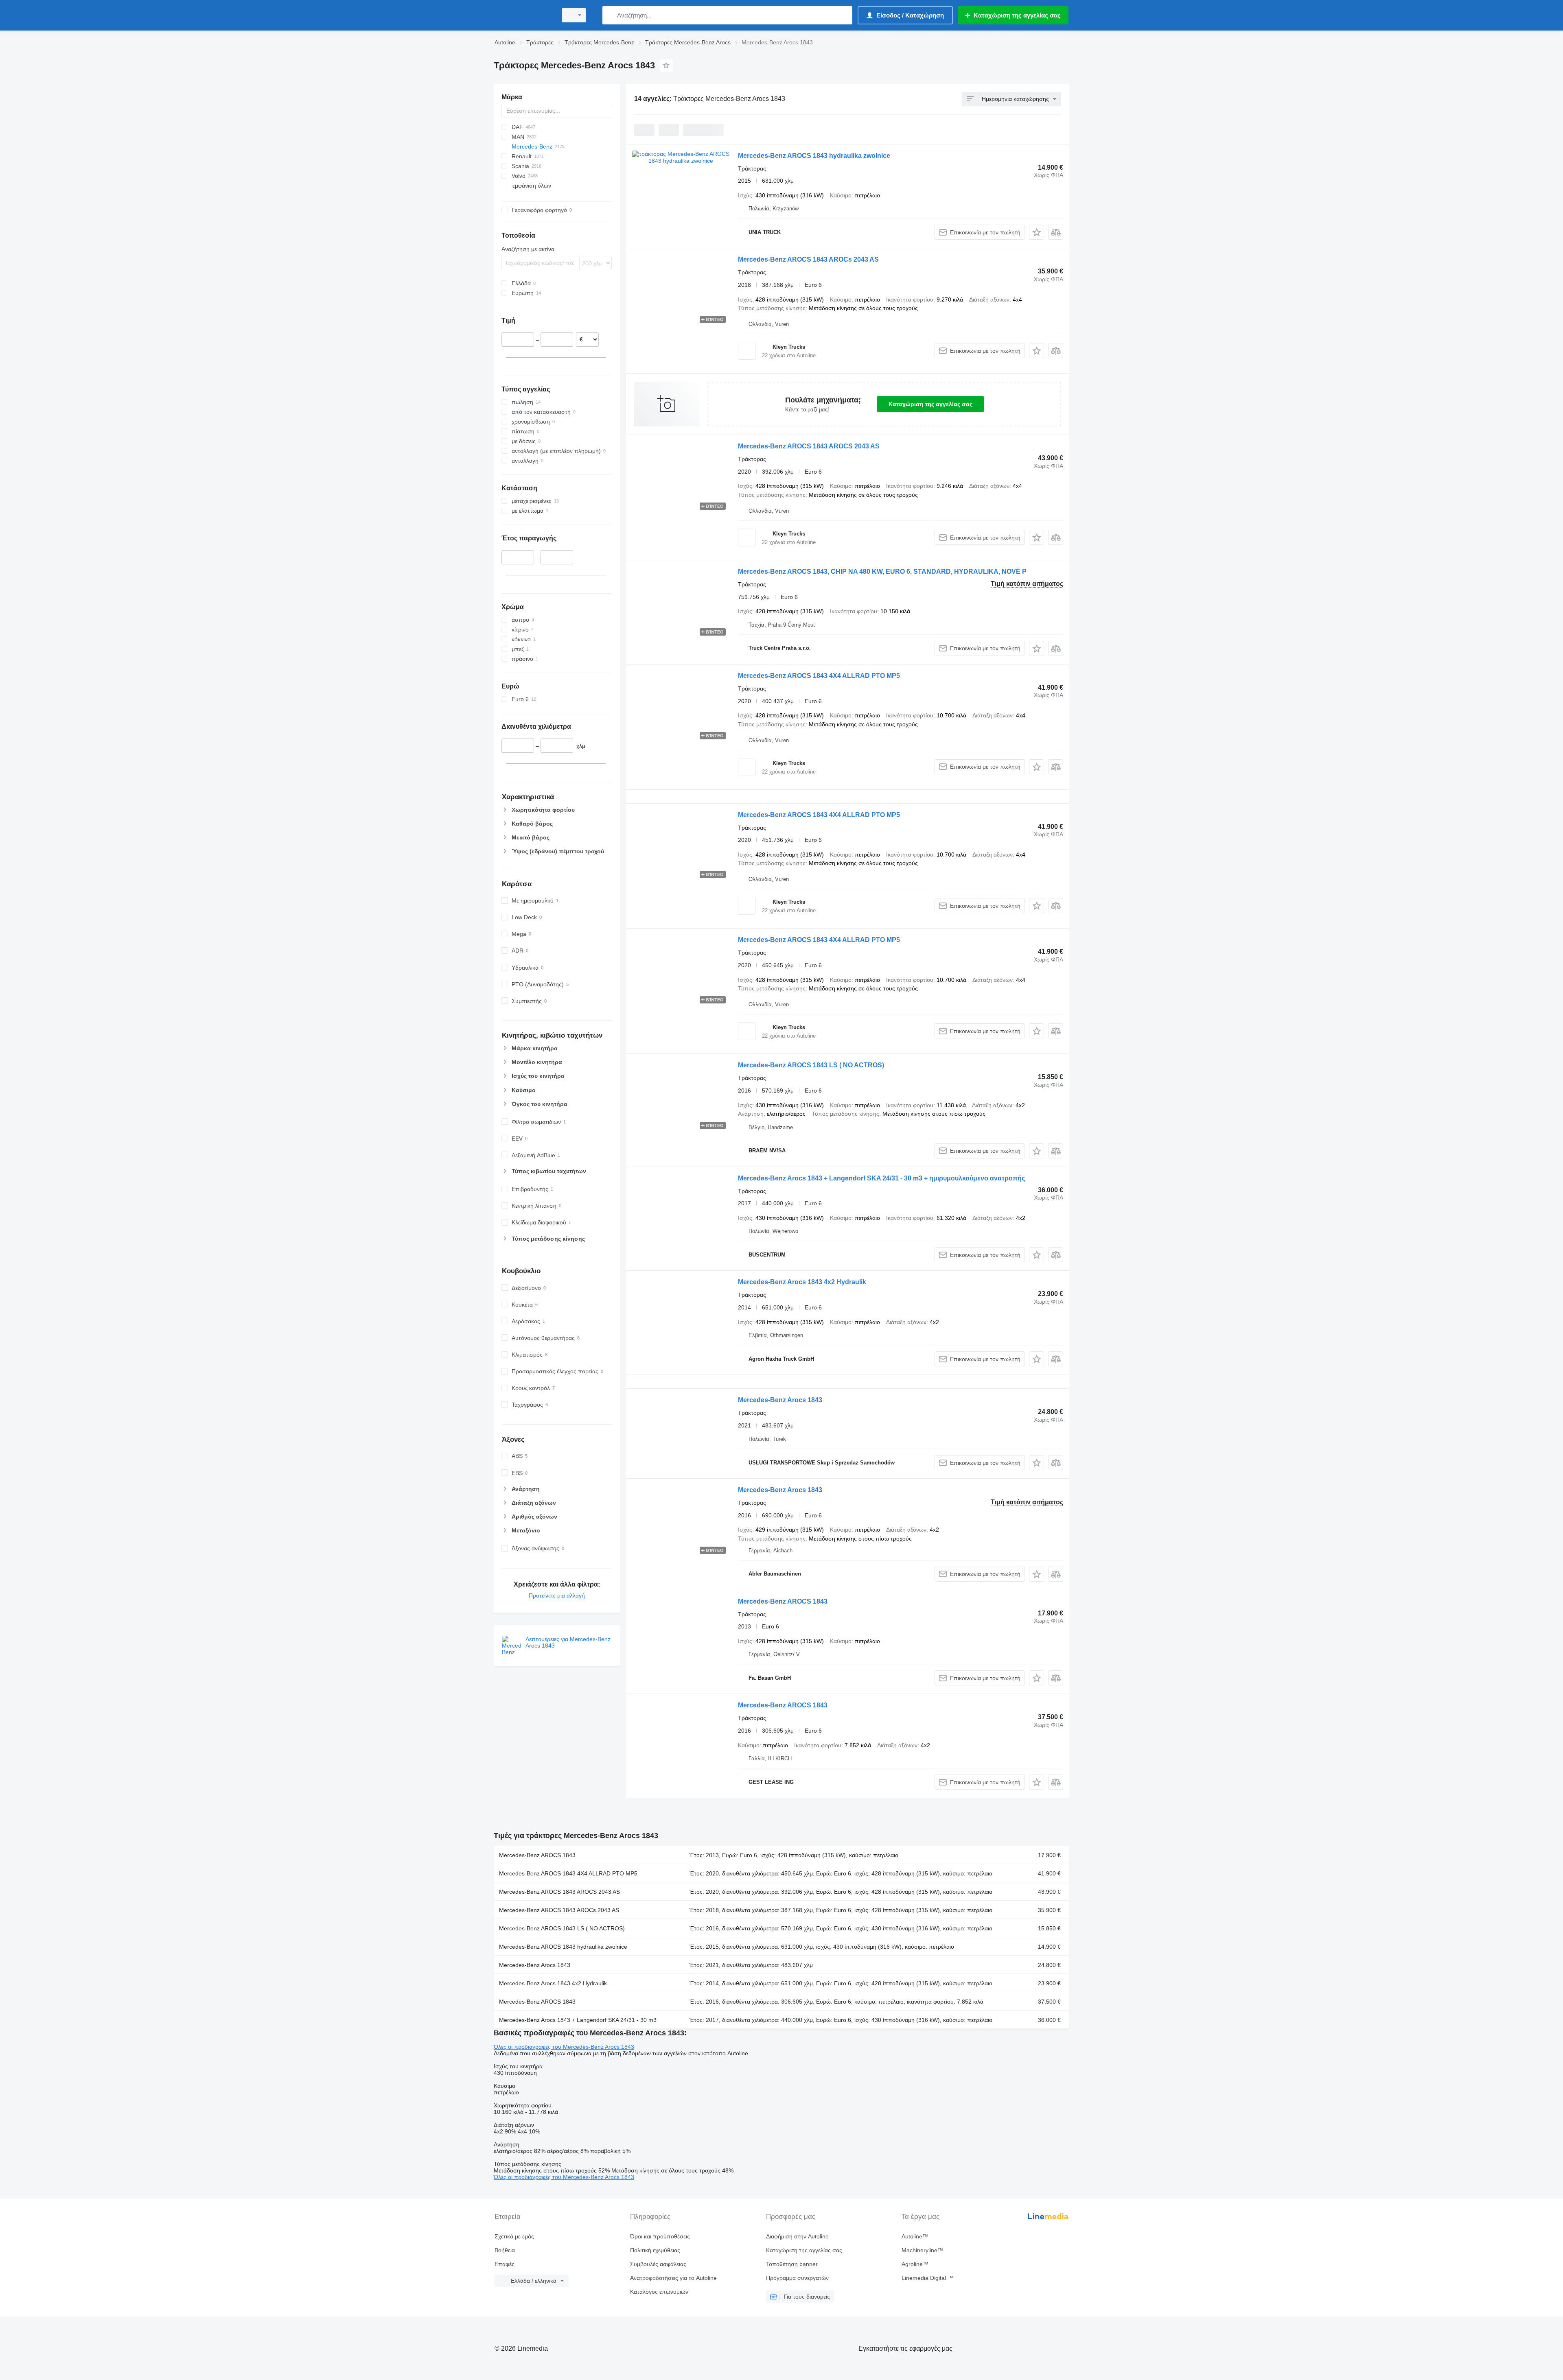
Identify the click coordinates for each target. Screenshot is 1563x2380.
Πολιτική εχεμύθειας (655, 2250)
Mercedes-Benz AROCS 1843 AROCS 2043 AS (809, 446)
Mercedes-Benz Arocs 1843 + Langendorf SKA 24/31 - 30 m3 (578, 2020)
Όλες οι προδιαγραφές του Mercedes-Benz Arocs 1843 (564, 2047)
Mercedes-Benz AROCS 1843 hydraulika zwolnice (814, 156)
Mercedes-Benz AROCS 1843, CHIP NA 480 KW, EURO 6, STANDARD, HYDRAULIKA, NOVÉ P (882, 572)
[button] (1037, 232)
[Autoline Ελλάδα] (523, 15)
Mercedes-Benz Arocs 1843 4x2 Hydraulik (802, 1282)
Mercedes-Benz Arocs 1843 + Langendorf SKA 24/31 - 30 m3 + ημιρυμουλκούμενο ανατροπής (881, 1178)
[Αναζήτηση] (610, 15)
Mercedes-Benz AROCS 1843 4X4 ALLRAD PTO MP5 (819, 676)
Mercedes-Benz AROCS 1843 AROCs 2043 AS (808, 259)
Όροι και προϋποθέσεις (660, 2236)
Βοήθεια (505, 2250)
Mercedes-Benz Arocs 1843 (780, 1400)
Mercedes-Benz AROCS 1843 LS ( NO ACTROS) (811, 1065)
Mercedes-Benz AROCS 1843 (783, 1601)
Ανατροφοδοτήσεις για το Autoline (673, 2278)
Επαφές (505, 2264)
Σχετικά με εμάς (514, 2236)
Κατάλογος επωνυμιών (659, 2292)
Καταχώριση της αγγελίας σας (930, 404)
